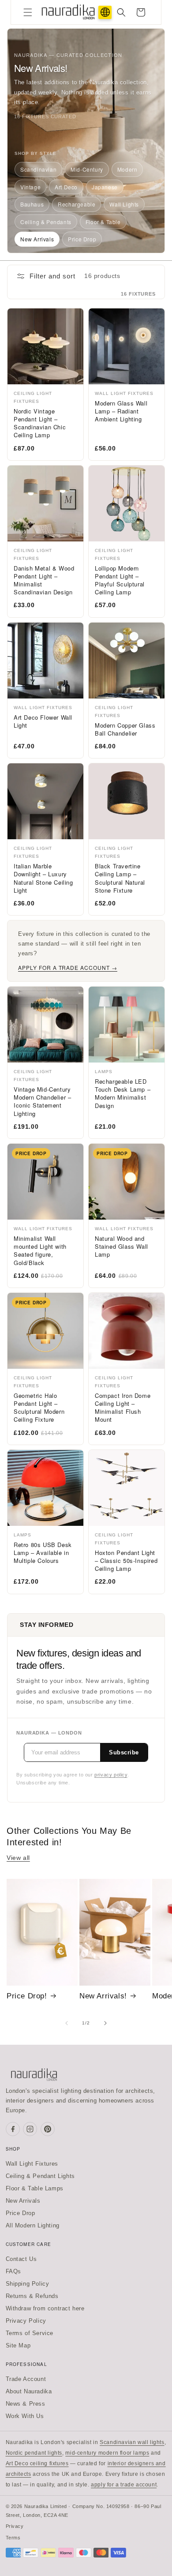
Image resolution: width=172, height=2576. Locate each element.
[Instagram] (30, 2129)
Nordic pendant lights (34, 2453)
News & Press (26, 2404)
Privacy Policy (26, 2321)
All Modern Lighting (33, 2225)
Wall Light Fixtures (32, 2164)
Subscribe (124, 1752)
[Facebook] (13, 2129)
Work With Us (25, 2416)
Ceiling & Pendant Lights (40, 2176)
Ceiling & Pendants (46, 222)
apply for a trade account (124, 2485)
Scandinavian (38, 169)
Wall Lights (124, 204)
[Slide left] (67, 2023)
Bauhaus (32, 204)
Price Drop (82, 239)
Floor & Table (103, 222)
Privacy (15, 2526)
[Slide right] (105, 2023)
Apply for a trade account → (68, 967)
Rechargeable (77, 204)
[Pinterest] (48, 2129)
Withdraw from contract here (45, 2308)
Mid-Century (87, 169)
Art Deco (66, 187)
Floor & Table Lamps (35, 2188)
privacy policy (111, 1775)
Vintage (30, 187)
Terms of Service (30, 2333)
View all (18, 1858)
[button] (28, 12)
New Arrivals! (103, 1996)
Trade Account (26, 2379)
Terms (13, 2538)
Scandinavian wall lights (132, 2442)
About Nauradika (29, 2391)
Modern (127, 169)
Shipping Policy (28, 2284)
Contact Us (21, 2259)
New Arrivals (37, 239)
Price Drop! (27, 1996)
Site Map (18, 2345)
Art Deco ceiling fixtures (37, 2463)
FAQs (13, 2271)
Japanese (105, 187)
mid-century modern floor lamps (107, 2453)
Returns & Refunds (32, 2296)
